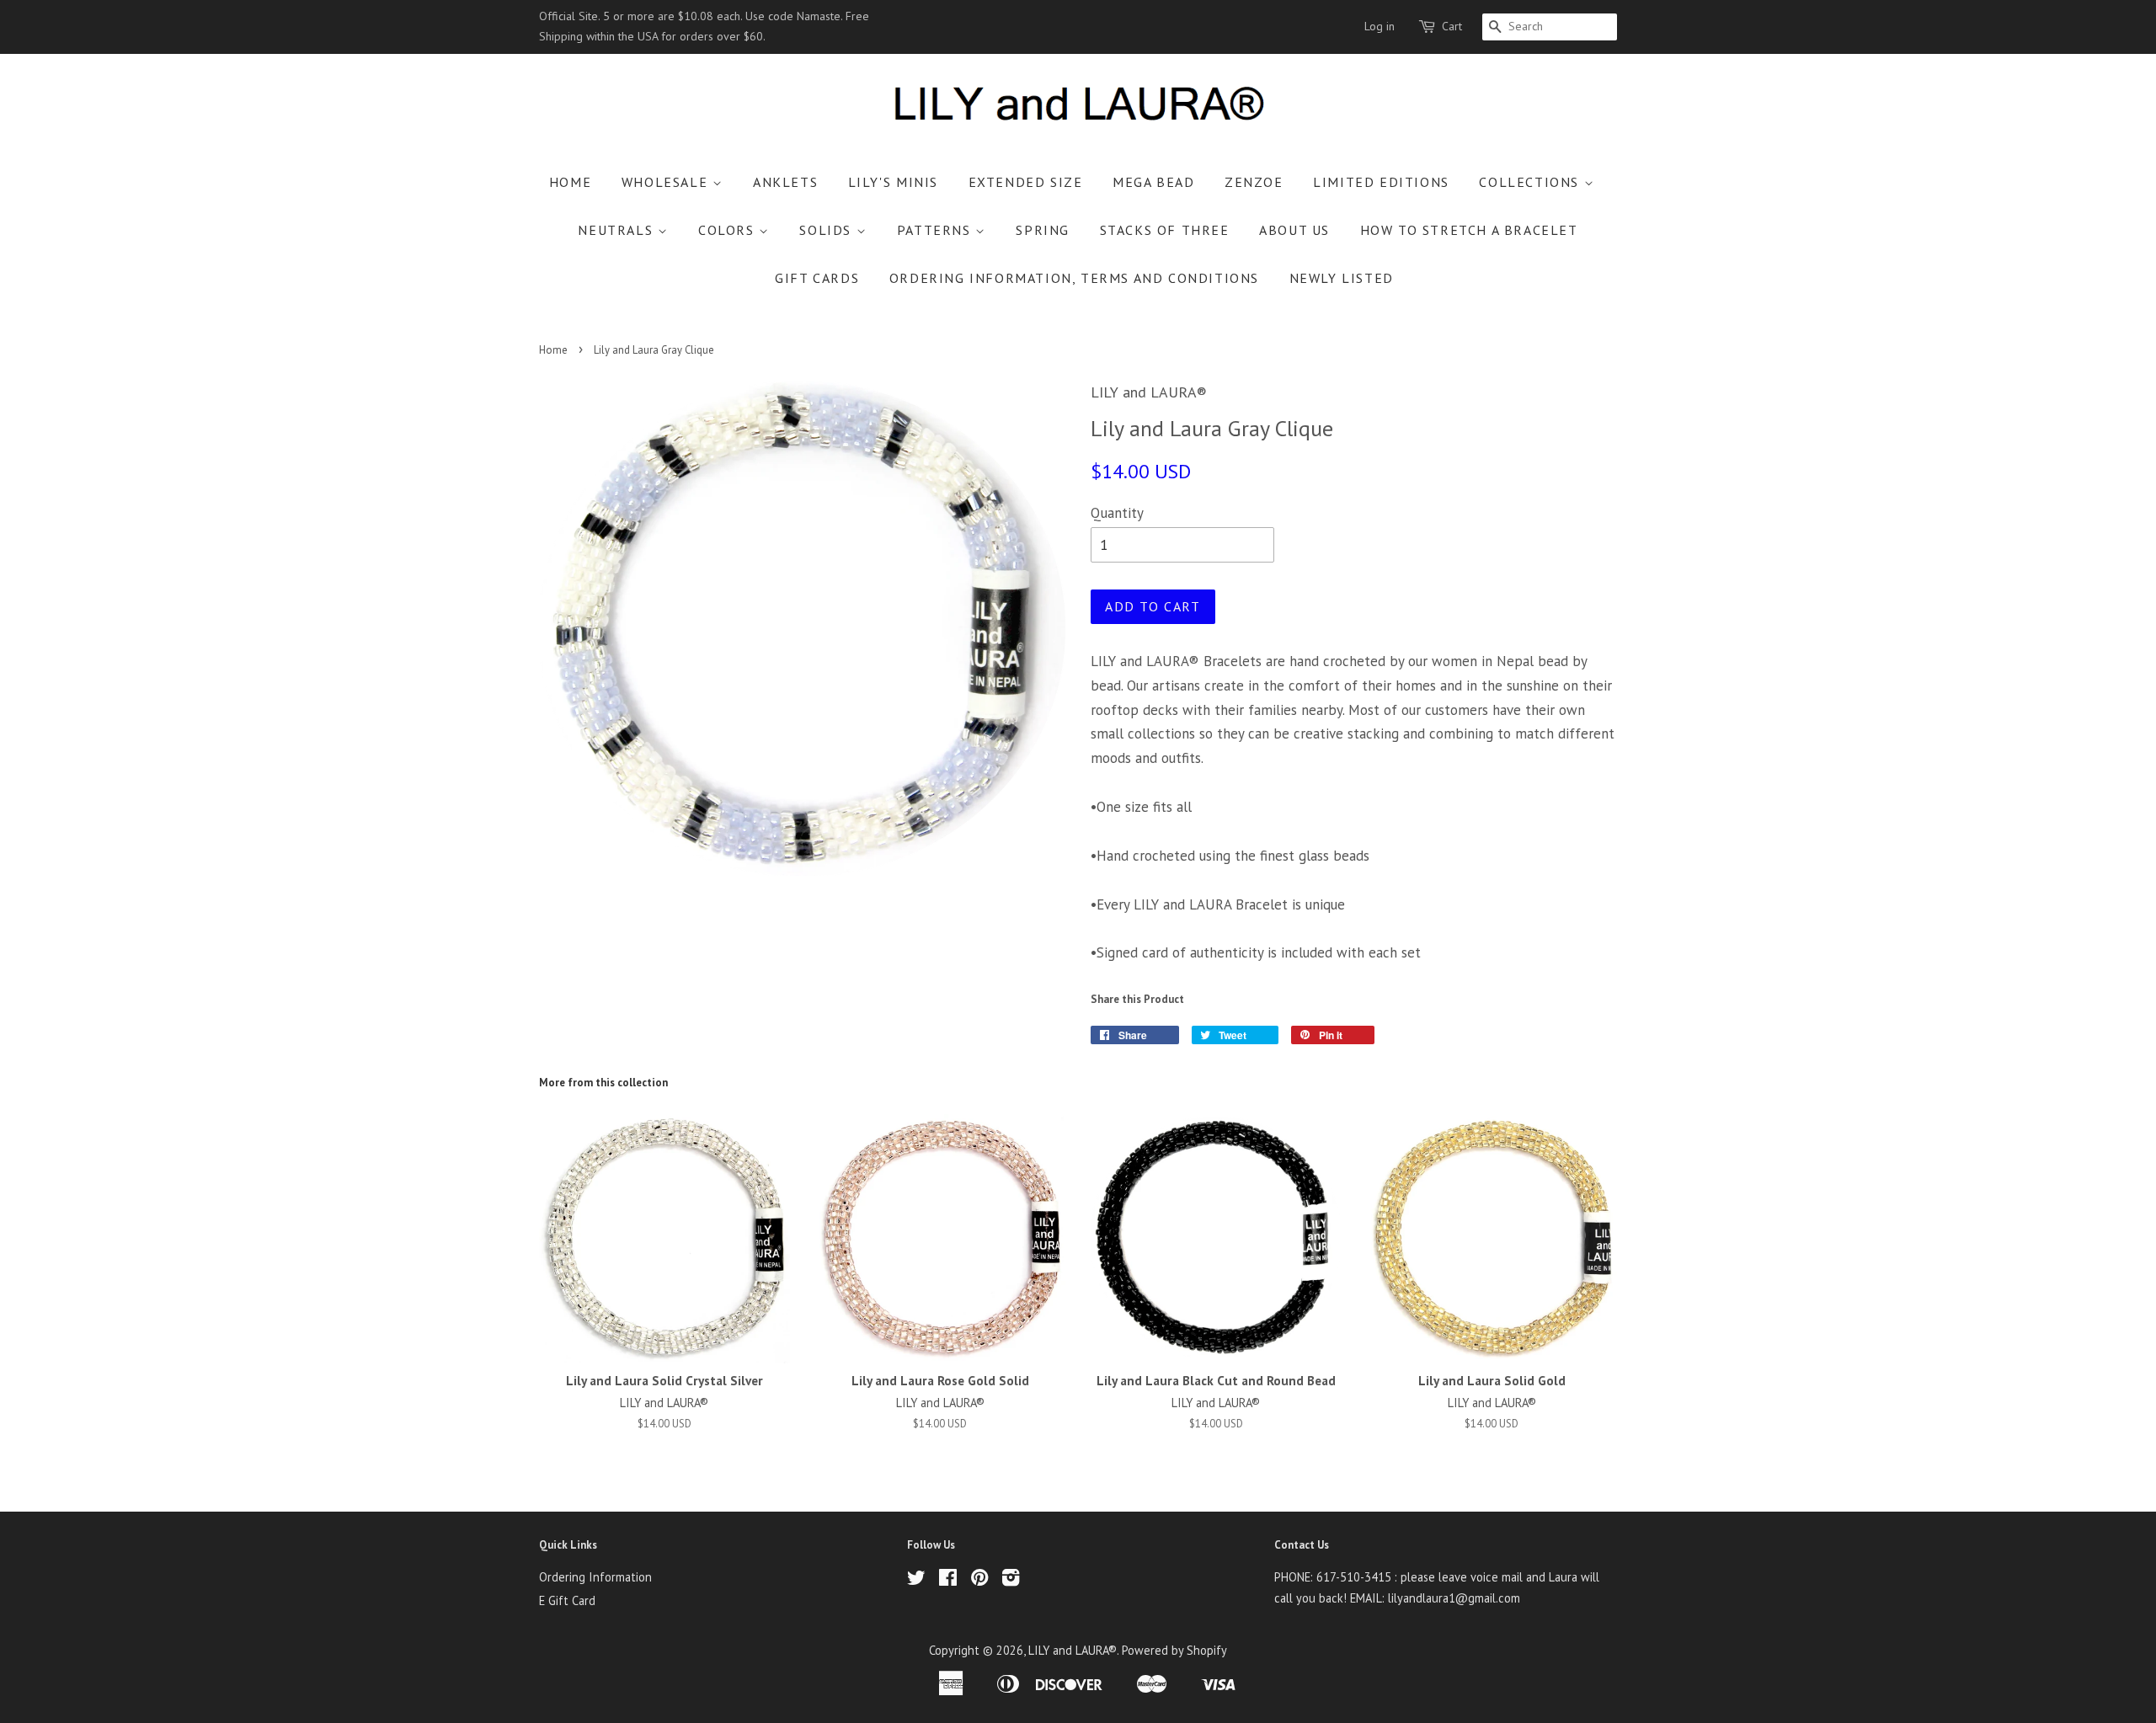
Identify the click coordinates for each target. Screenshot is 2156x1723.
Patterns (936, 230)
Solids (827, 230)
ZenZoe (1254, 182)
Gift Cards (817, 278)
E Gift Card (567, 1600)
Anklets (785, 182)
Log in (1380, 26)
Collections (1531, 182)
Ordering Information (595, 1577)
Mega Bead (1153, 182)
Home (570, 182)
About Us (1294, 230)
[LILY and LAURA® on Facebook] (948, 1580)
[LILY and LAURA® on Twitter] (916, 1580)
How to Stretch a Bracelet (1469, 230)
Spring (1043, 230)
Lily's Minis (893, 182)
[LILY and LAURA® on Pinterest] (979, 1580)
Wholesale (667, 182)
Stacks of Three (1165, 230)
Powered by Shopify (1174, 1650)
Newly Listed (1342, 278)
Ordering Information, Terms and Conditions (1074, 278)
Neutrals (617, 230)
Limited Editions (1381, 182)
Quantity (1117, 513)
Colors (728, 230)
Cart (1452, 26)
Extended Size (1026, 182)
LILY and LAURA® (1073, 1650)
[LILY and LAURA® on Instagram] (1011, 1580)
